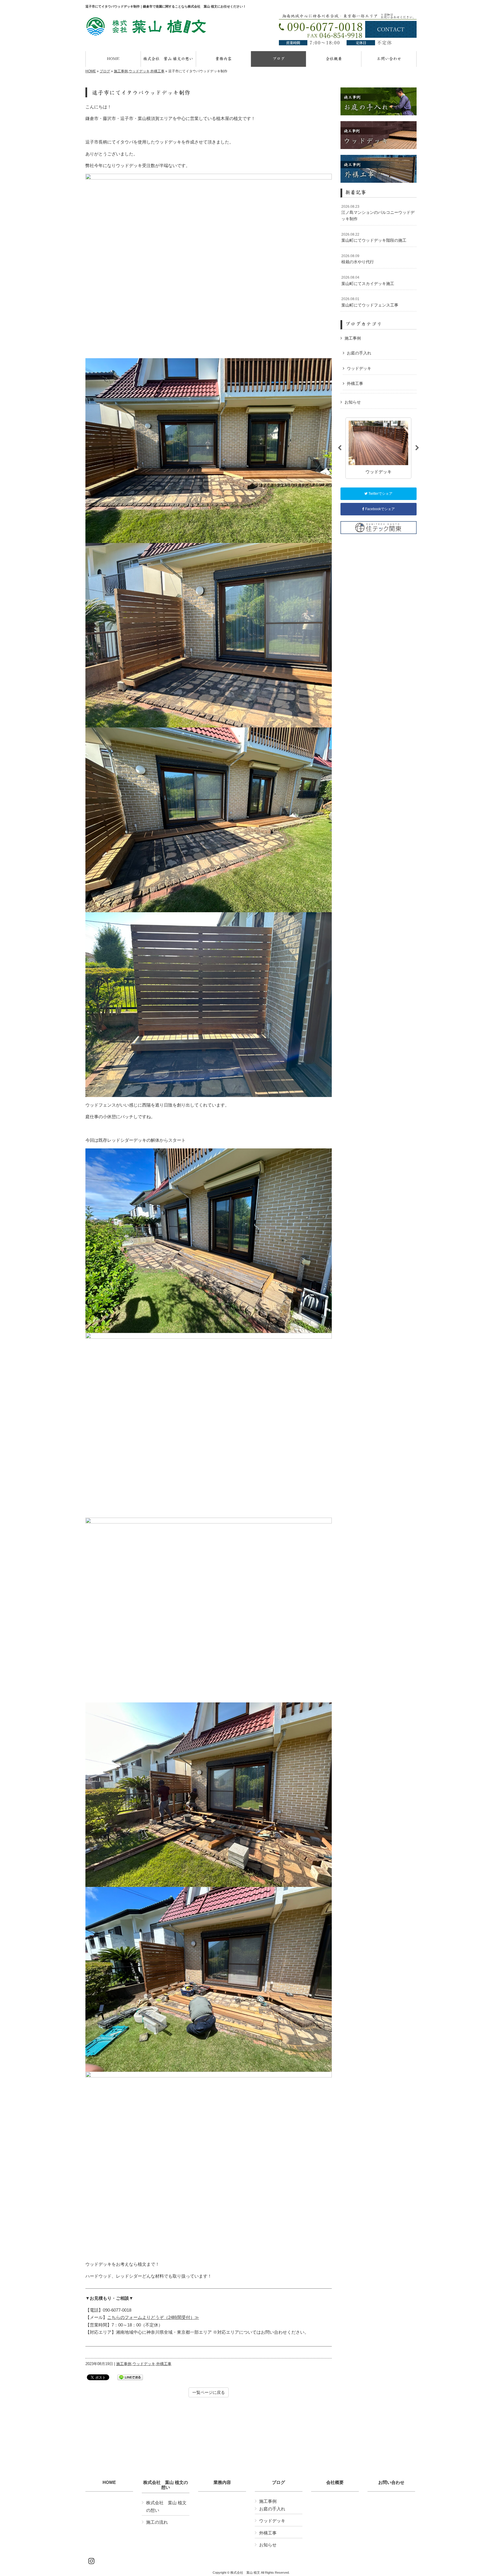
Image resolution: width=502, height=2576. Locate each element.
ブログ (105, 71)
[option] (378, 448)
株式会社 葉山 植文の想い (166, 2485)
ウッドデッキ (139, 71)
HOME (91, 71)
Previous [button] (340, 448)
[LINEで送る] (130, 2377)
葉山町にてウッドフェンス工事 (370, 302)
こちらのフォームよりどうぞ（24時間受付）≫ (153, 2317)
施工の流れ (157, 2522)
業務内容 (222, 2482)
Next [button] (417, 448)
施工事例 (121, 71)
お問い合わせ (391, 2482)
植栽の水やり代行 (358, 259)
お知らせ (353, 402)
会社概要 (335, 2482)
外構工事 (157, 71)
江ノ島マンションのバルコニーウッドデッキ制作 (378, 213)
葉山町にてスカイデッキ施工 (368, 281)
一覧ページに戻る (209, 2392)
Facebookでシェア (380, 509)
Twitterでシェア (380, 494)
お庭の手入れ (359, 353)
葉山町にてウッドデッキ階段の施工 (374, 238)
